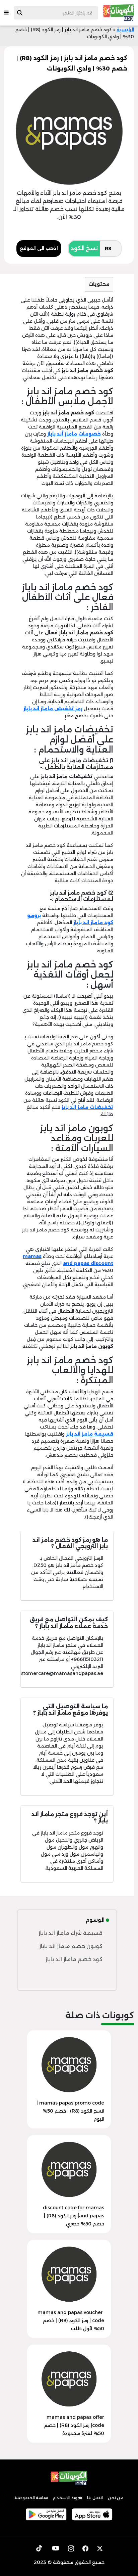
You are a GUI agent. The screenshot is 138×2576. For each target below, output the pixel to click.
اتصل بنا (95, 2498)
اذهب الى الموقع (39, 248)
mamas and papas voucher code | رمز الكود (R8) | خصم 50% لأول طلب (71, 2320)
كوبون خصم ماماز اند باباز (71, 1946)
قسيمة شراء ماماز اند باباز (71, 1933)
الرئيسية (125, 30)
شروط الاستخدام (67, 2498)
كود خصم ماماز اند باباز (74, 1959)
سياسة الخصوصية (31, 2498)
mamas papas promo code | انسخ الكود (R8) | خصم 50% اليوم (70, 2111)
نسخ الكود (84, 248)
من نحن (116, 2498)
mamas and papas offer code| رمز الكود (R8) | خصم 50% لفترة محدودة (74, 2425)
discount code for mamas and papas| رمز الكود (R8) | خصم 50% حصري (74, 2216)
